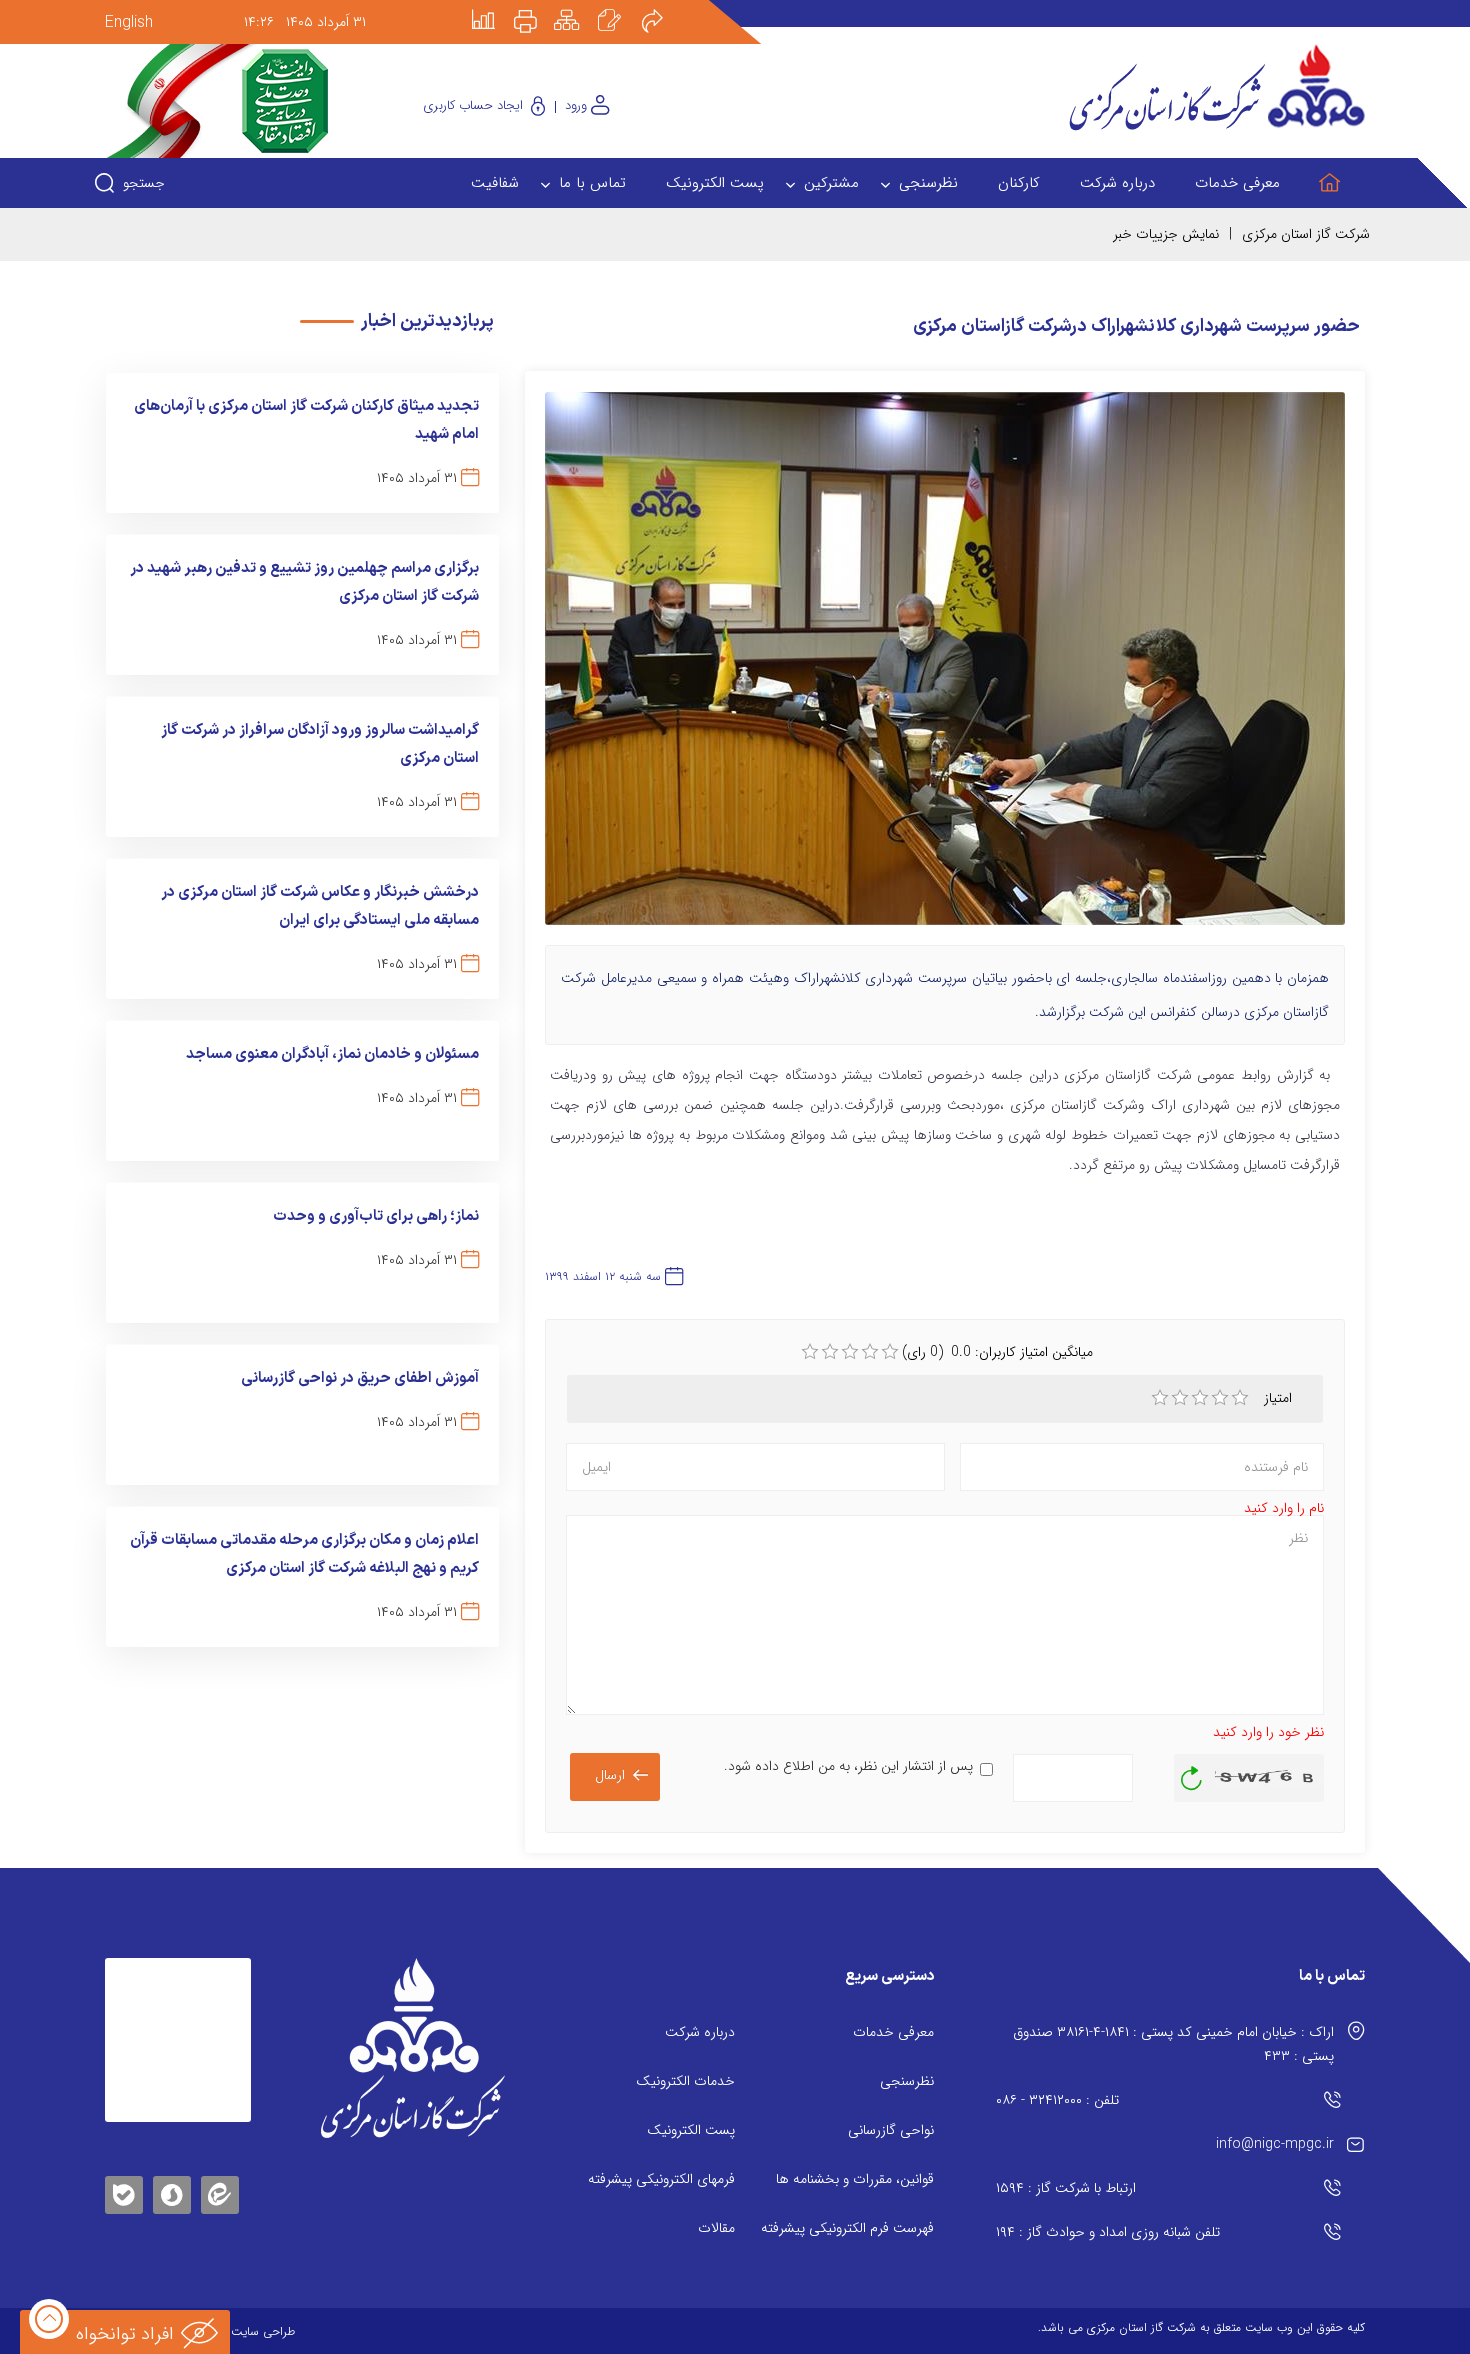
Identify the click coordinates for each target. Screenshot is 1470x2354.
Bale (124, 2191)
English (129, 22)
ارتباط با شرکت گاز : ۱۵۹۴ (1066, 2188)
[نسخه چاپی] (537, 7)
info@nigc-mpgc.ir (1275, 2144)
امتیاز (1280, 1398)
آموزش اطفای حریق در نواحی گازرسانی (360, 1378)
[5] (1240, 1398)
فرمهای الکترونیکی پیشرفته (661, 2179)
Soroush (172, 2191)
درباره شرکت (700, 2032)
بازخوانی (1192, 1773)
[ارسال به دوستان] (663, 7)
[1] (1160, 1398)
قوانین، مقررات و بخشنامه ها (855, 2179)
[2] (1180, 1398)
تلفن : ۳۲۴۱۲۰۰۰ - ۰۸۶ (1057, 2100)
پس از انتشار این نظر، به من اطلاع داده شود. (848, 1766)
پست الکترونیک (691, 2130)
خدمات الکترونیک (685, 2081)
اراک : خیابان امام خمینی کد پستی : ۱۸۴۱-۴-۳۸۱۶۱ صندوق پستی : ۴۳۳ (1173, 2044)
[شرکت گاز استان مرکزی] (412, 2048)
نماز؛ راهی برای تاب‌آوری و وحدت (376, 1216)
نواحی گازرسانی (891, 2130)
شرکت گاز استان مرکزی (1306, 234)
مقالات (716, 2228)
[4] (1220, 1398)
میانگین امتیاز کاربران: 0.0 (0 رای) (997, 1352)
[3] (1200, 1398)
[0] (810, 1352)
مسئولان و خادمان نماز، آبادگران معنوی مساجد (332, 1054)
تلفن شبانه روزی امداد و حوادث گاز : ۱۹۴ (1108, 2232)
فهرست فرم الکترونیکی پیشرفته (847, 2228)
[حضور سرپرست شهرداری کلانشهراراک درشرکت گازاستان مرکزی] (945, 668)
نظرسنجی (907, 2081)
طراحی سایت (263, 2331)
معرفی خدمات (893, 2032)
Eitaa (220, 2179)
